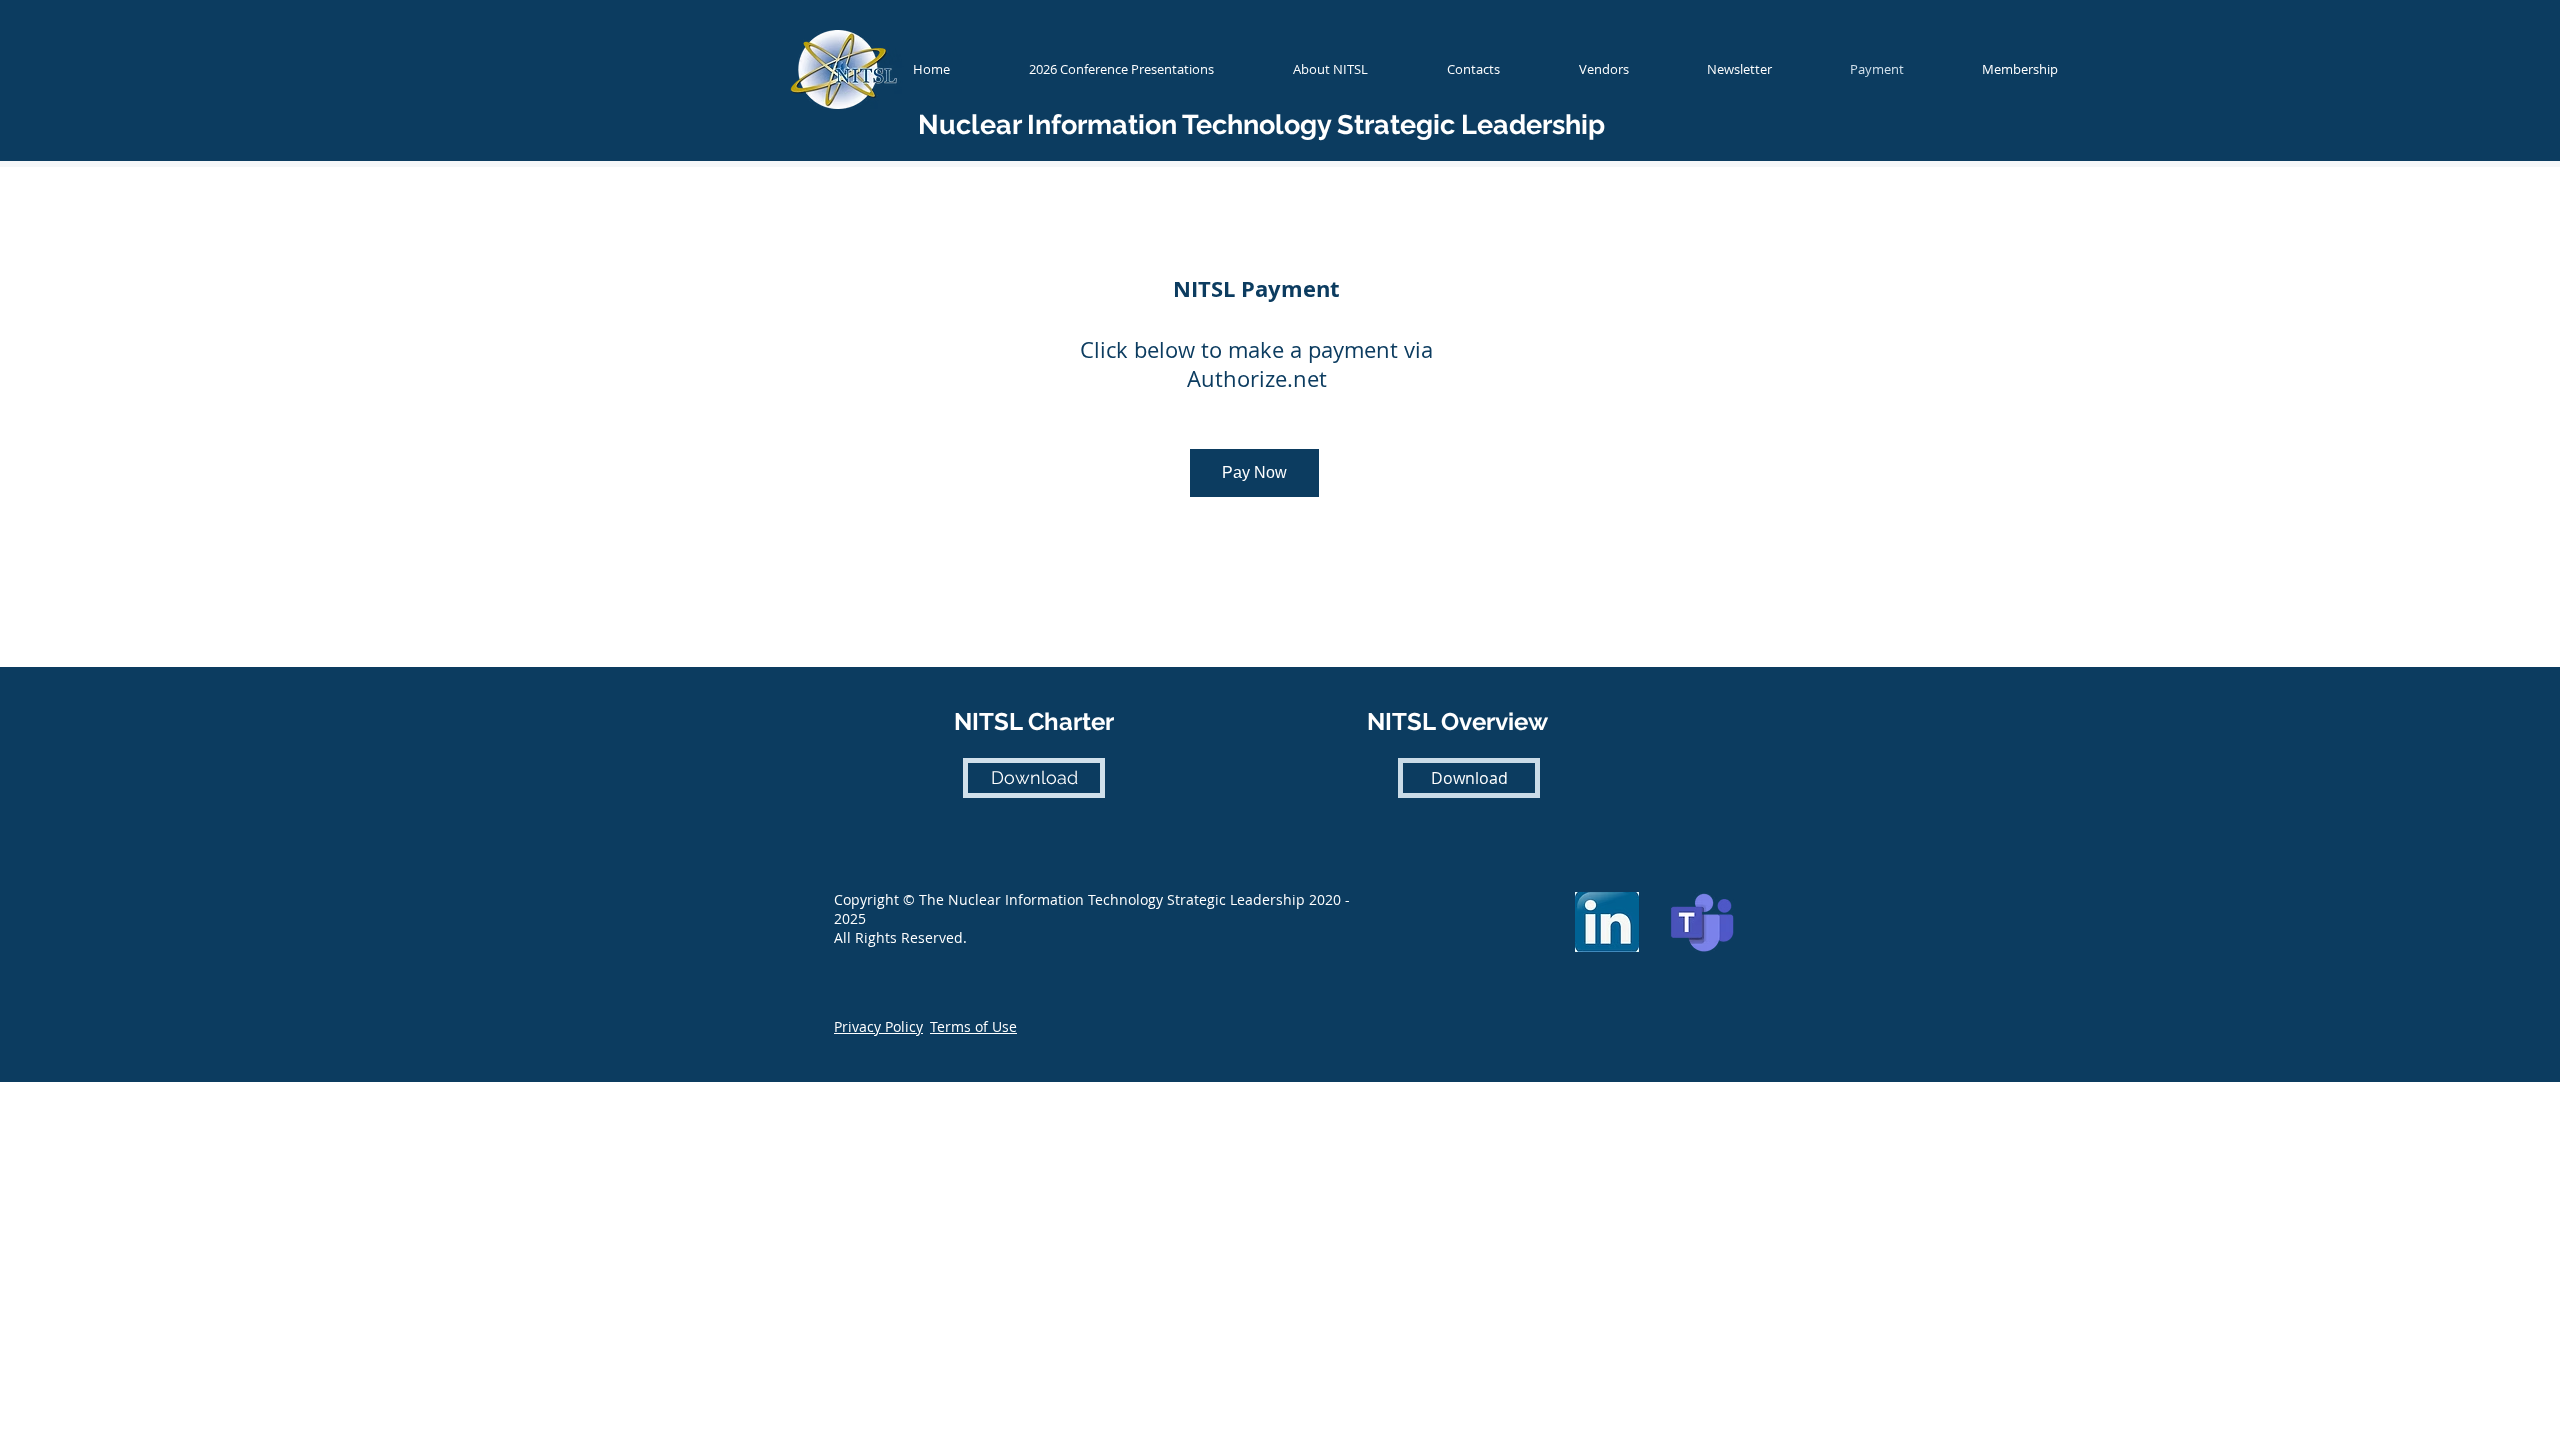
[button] (878, 1026)
